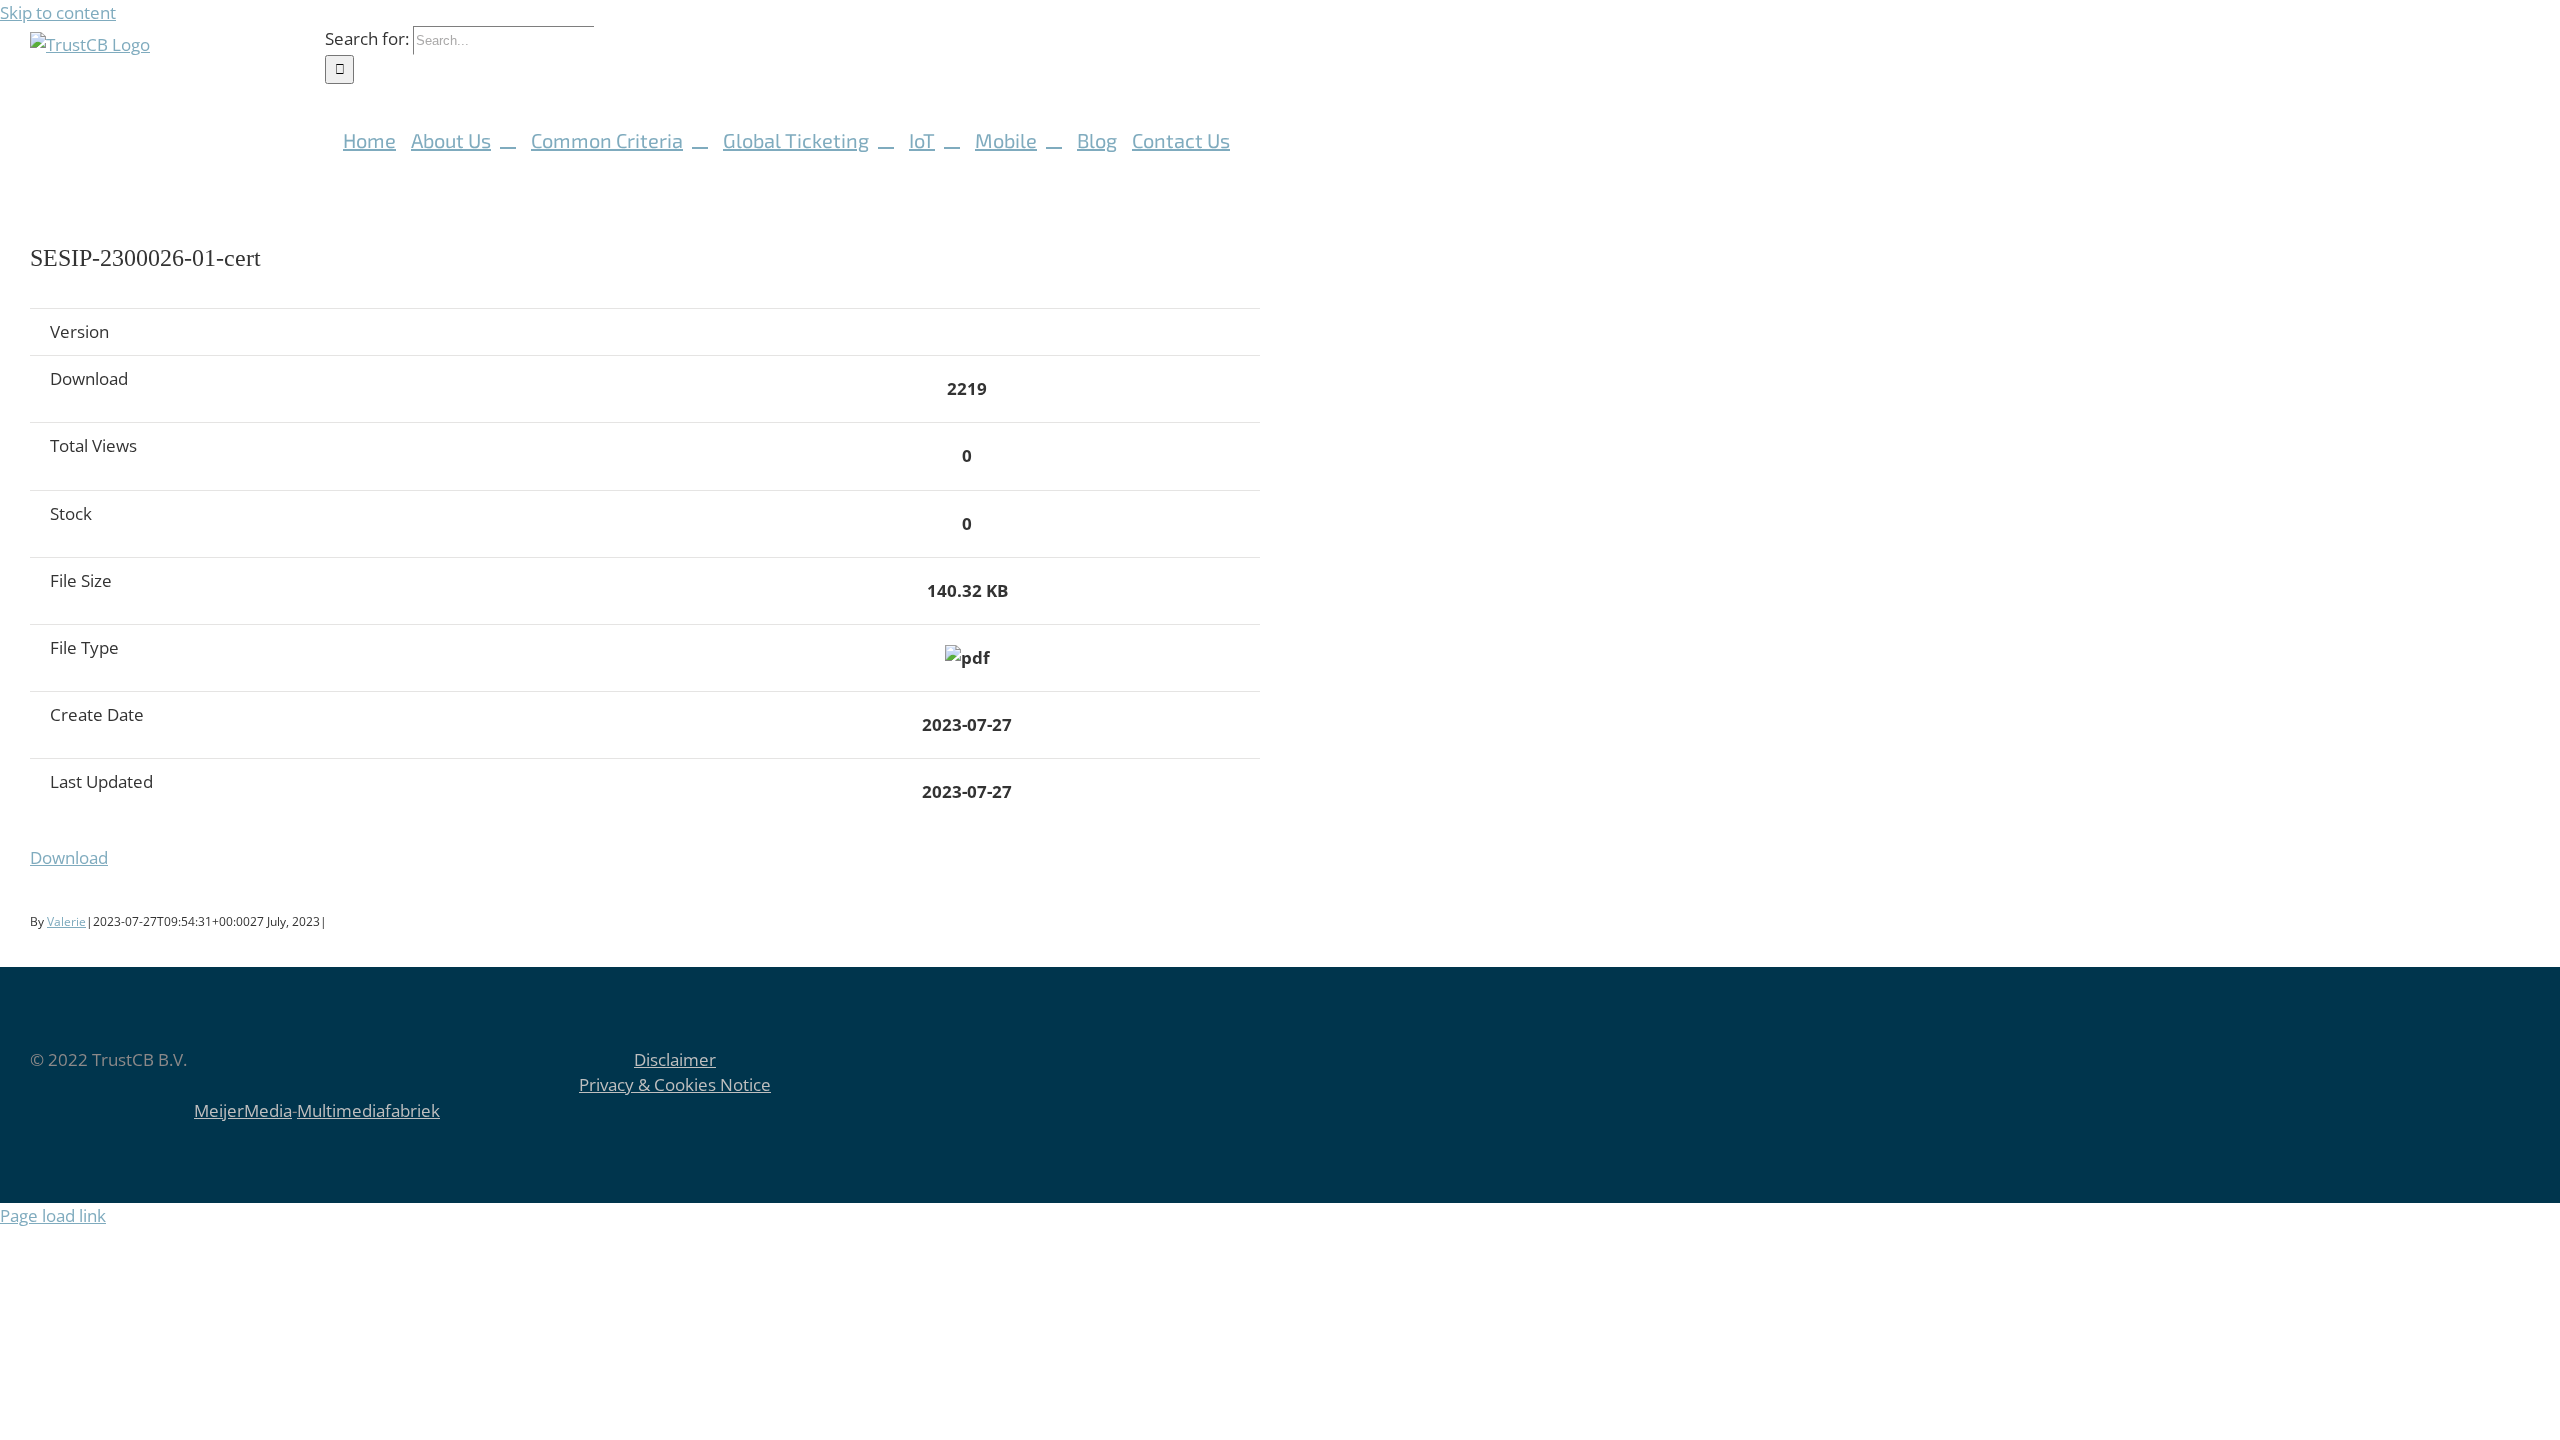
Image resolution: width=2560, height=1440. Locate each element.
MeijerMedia (243, 1110)
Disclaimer (675, 1059)
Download (69, 857)
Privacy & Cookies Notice (675, 1084)
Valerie (66, 921)
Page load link (53, 1215)
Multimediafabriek (368, 1110)
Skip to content (58, 12)
